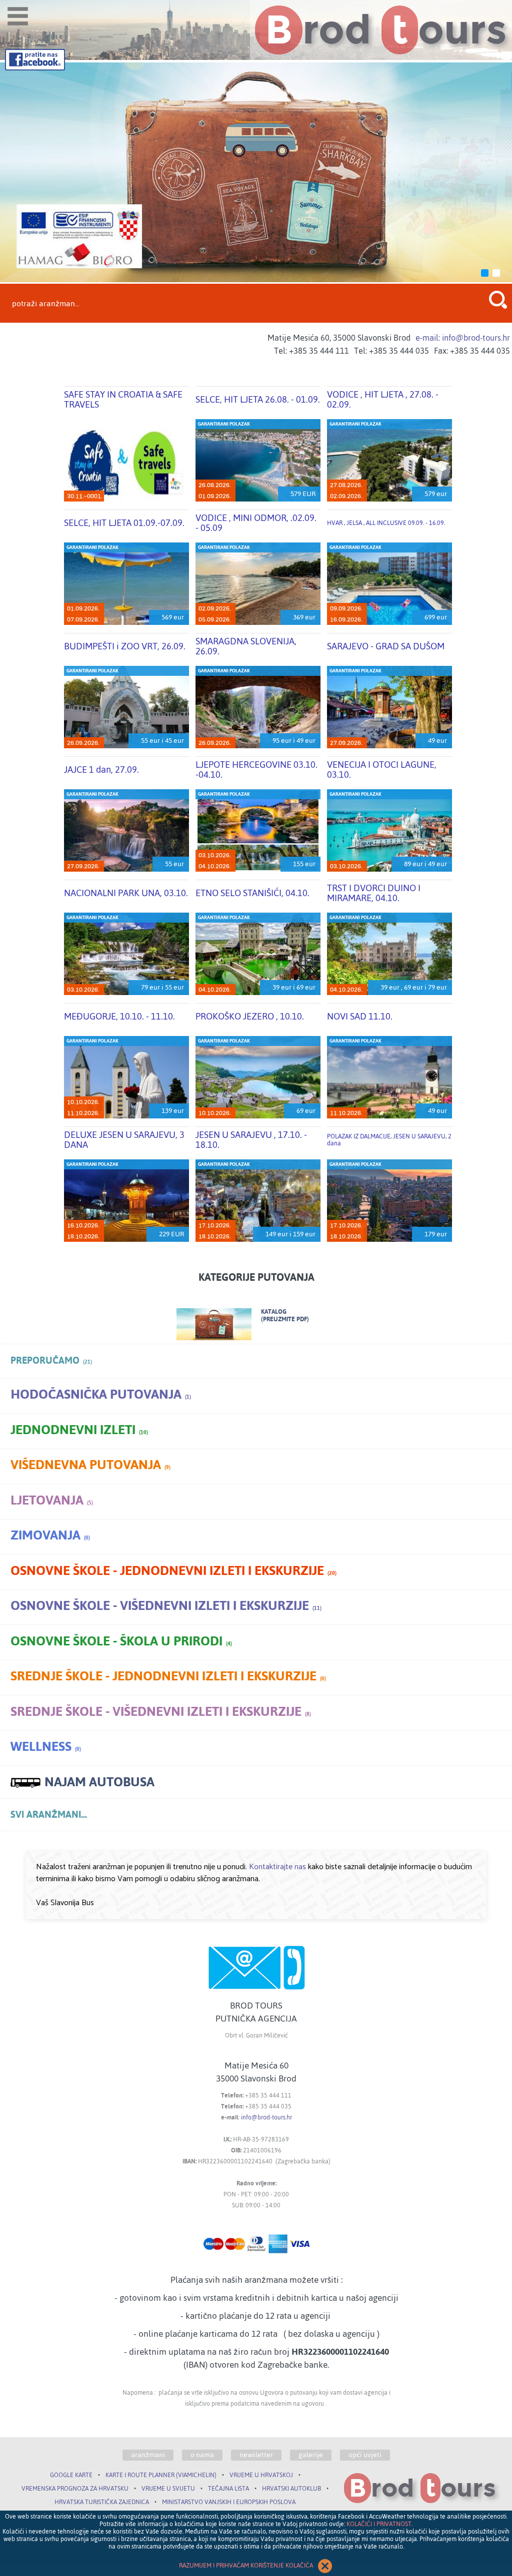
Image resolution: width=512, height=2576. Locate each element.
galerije (311, 2455)
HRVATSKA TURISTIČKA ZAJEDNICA (102, 2502)
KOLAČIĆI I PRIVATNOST (379, 2524)
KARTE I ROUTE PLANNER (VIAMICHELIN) (161, 2475)
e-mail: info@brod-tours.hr (463, 338)
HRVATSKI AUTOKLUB (291, 2489)
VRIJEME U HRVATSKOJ (261, 2475)
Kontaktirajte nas (277, 1867)
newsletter (256, 2455)
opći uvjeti (365, 2455)
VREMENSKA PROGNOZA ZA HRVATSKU (75, 2489)
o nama (202, 2455)
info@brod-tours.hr (266, 2117)
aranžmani (148, 2455)
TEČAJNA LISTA (228, 2489)
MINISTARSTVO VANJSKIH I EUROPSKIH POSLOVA (229, 2502)
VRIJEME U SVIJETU (168, 2489)
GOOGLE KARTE (71, 2475)
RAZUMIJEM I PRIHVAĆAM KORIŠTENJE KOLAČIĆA (247, 2566)
